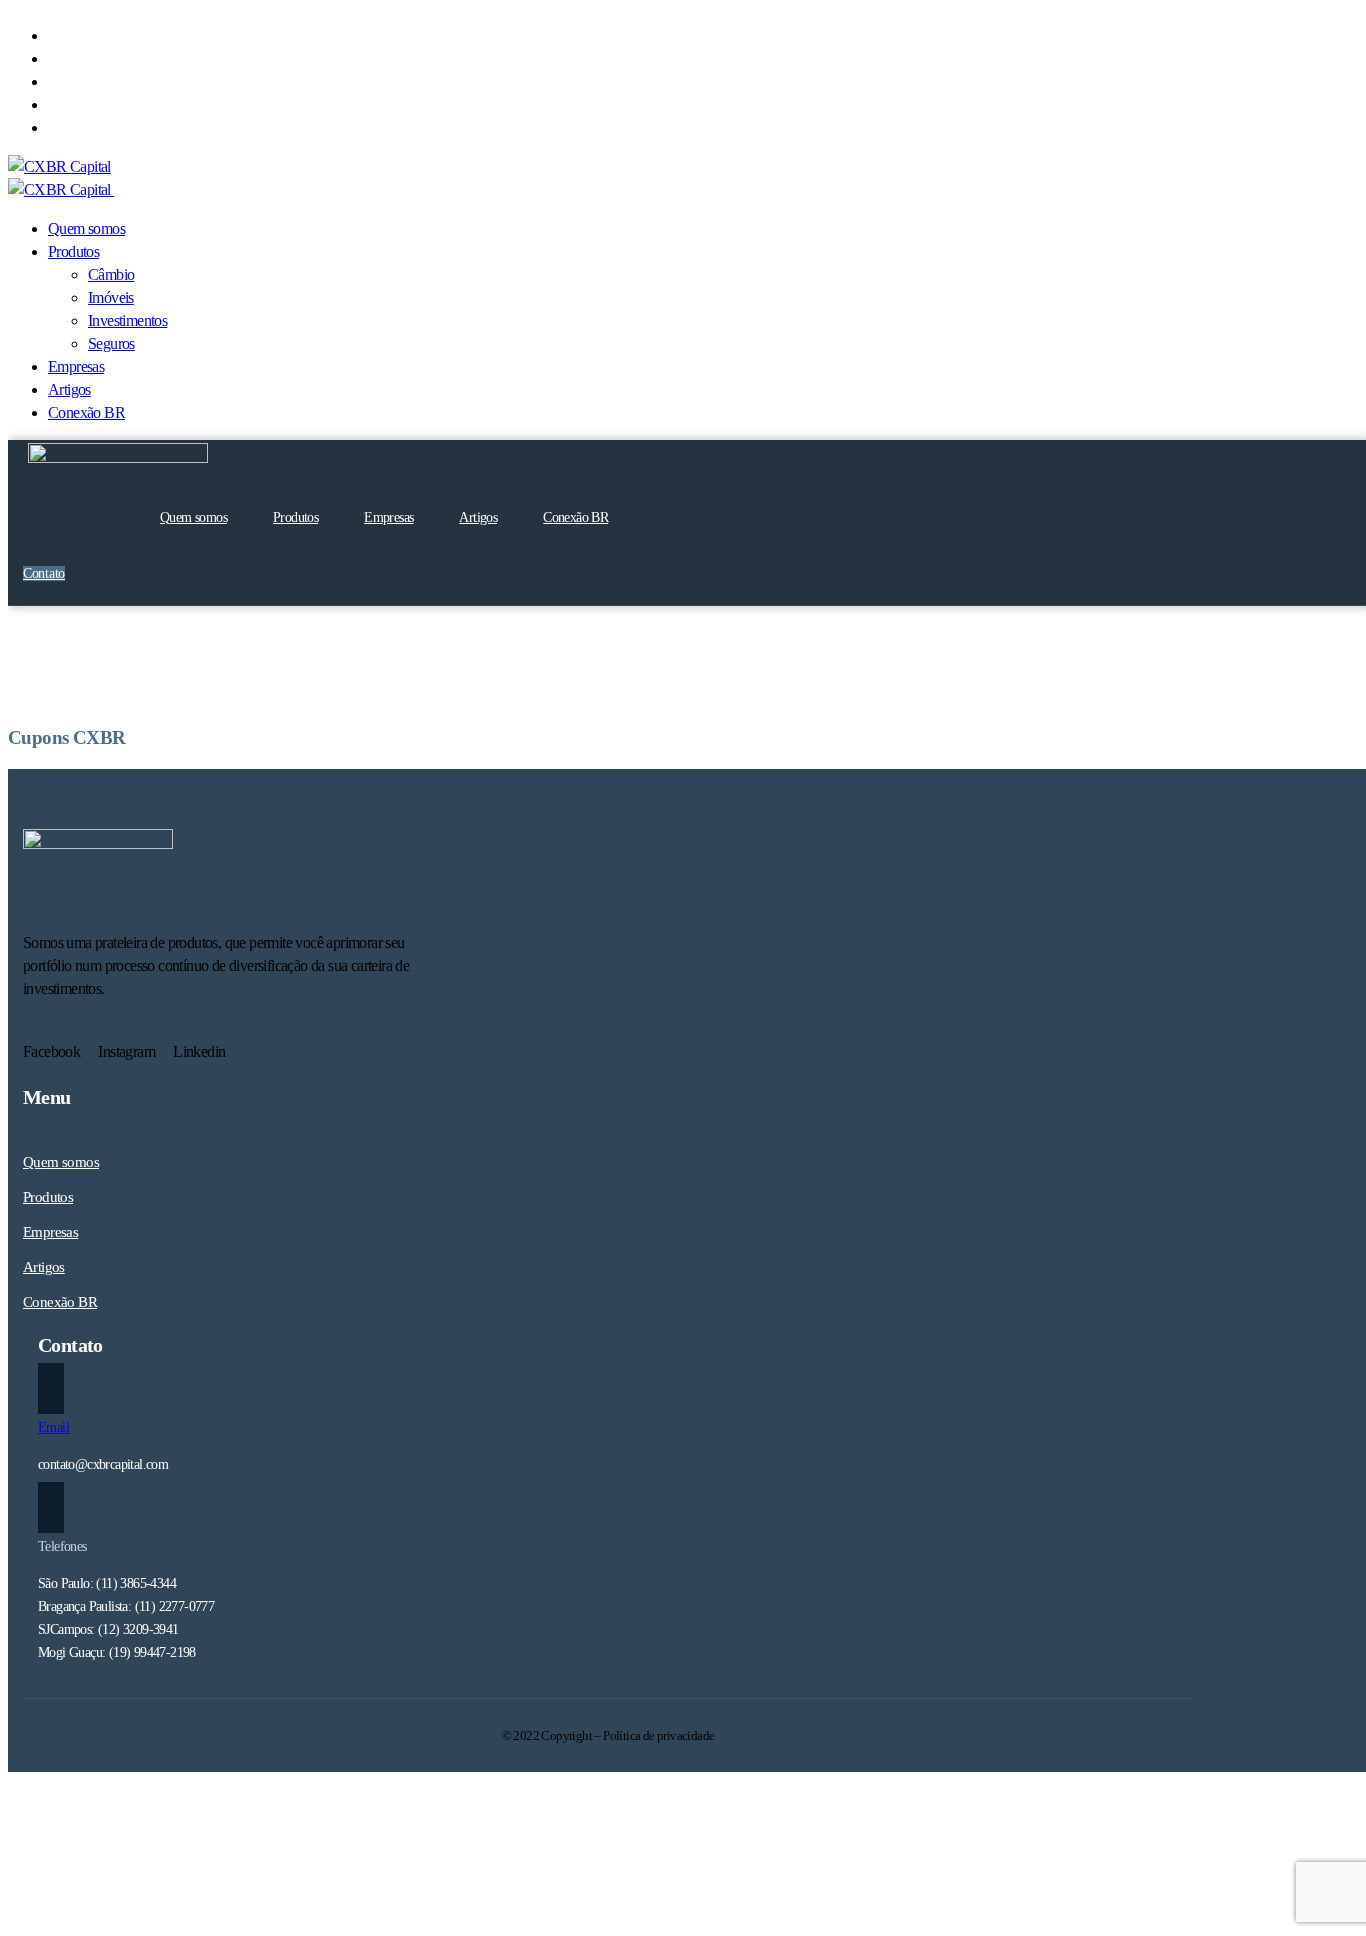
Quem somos (193, 517)
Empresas (388, 517)
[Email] (51, 1388)
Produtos (295, 517)
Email (53, 1427)
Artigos (478, 517)
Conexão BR (575, 517)
